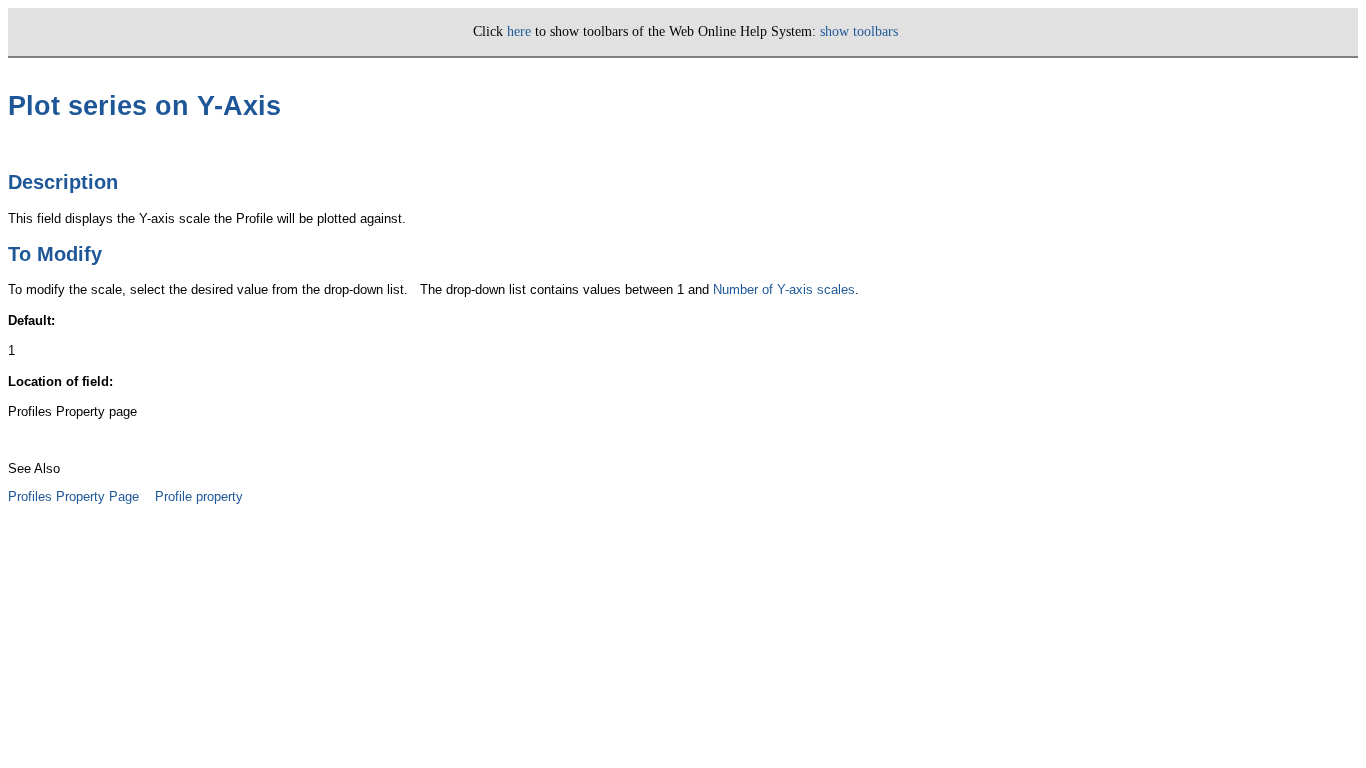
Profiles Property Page (73, 496)
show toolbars (859, 31)
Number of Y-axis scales (784, 289)
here (519, 31)
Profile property (199, 496)
